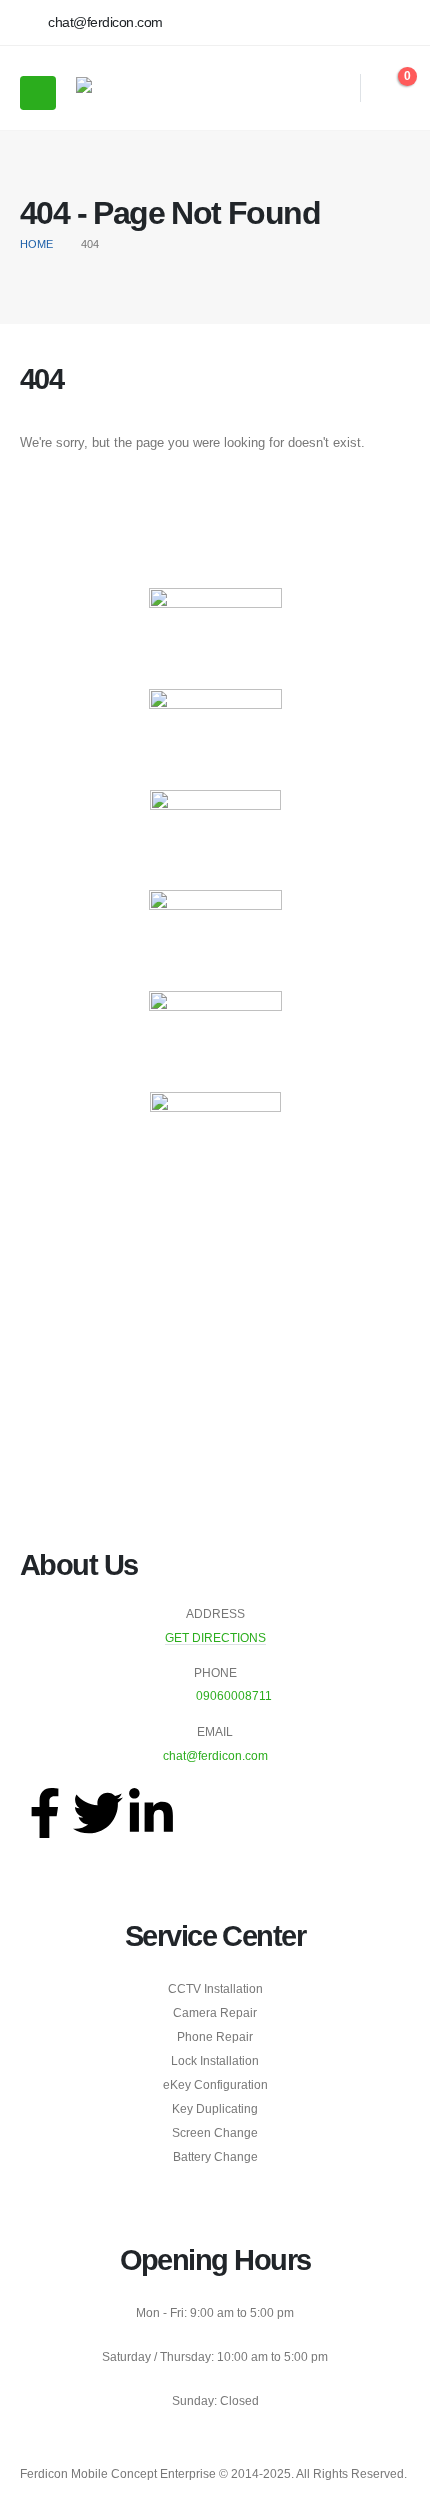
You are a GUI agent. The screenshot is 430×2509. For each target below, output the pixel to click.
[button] (332, 88)
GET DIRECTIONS (215, 1637)
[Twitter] (98, 1813)
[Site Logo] (131, 88)
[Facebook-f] (45, 1813)
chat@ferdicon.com (215, 1755)
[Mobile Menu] (38, 93)
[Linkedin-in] (151, 1813)
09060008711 (234, 1695)
